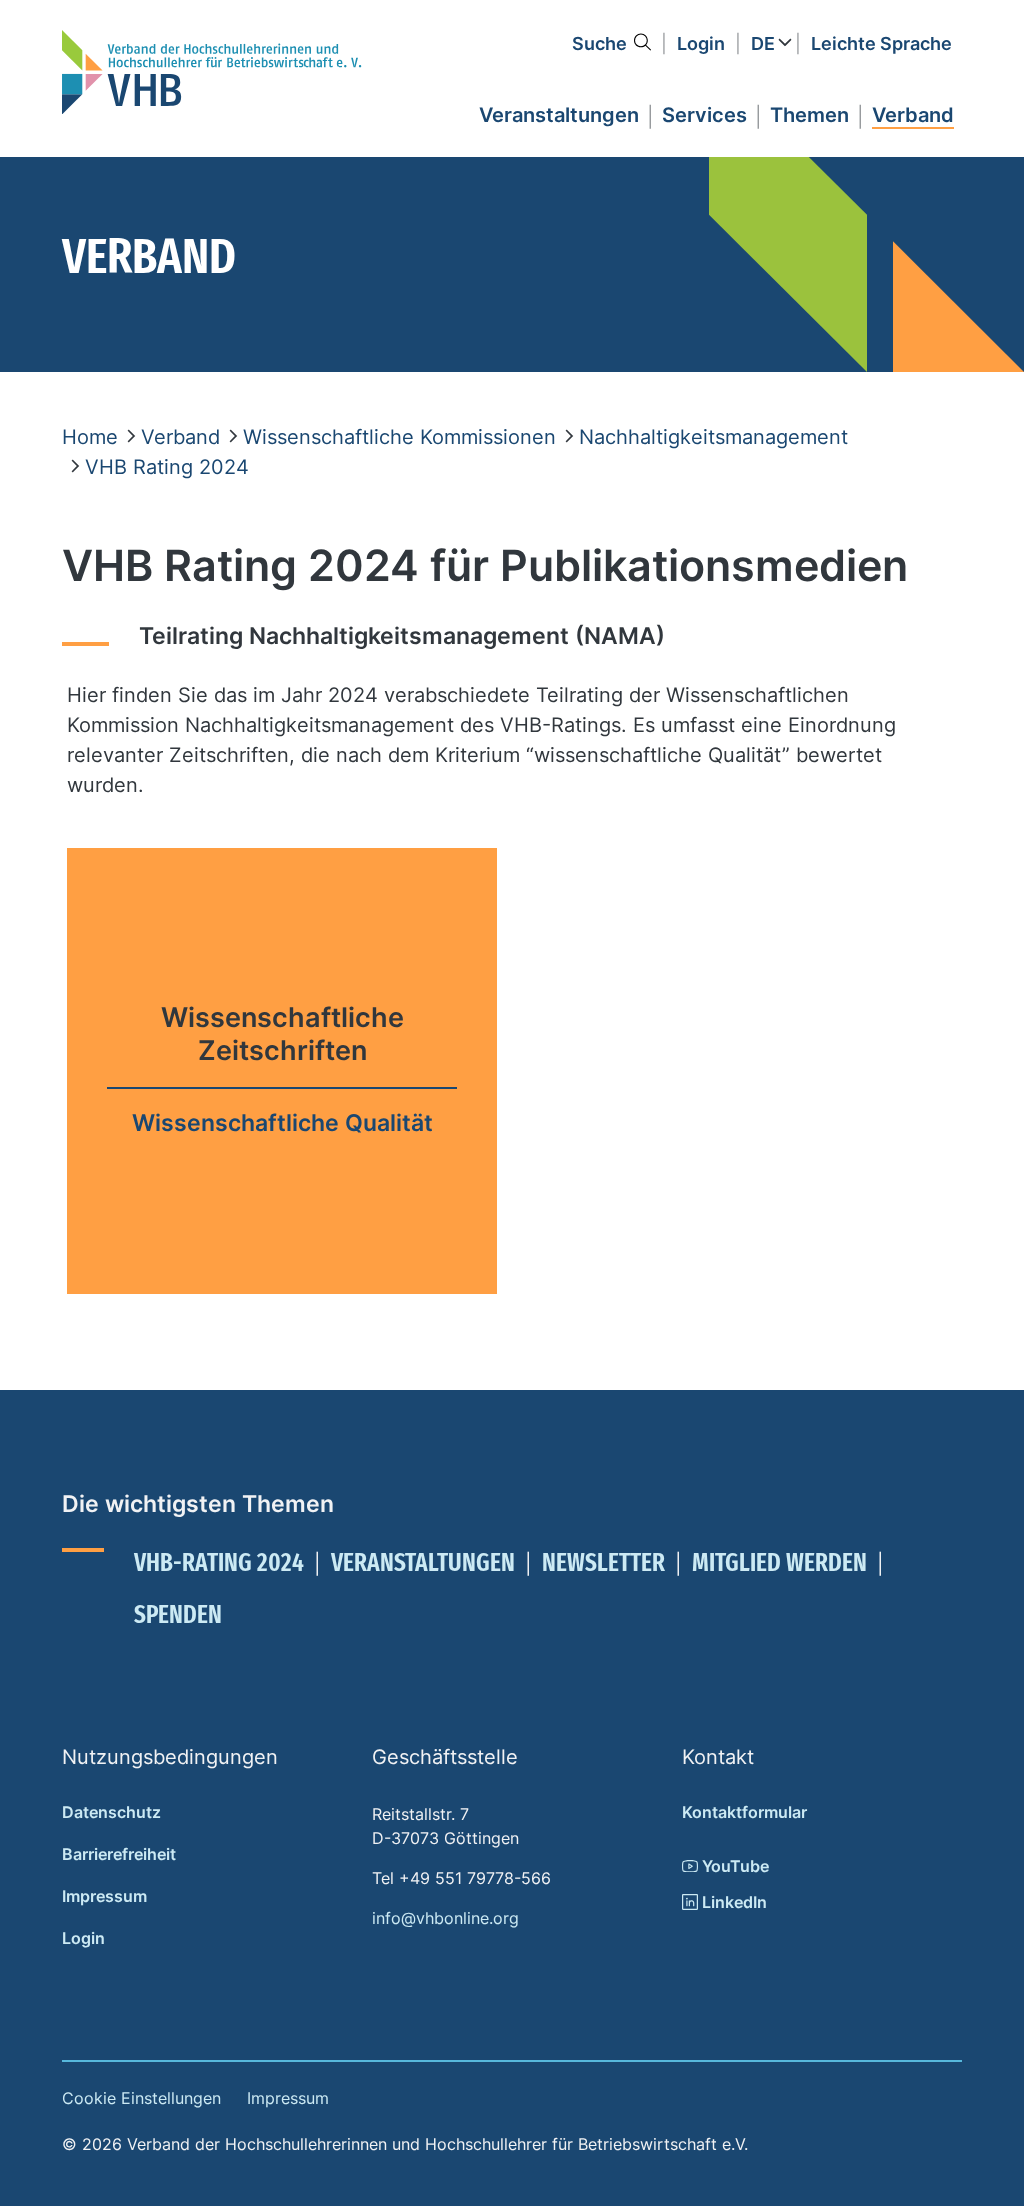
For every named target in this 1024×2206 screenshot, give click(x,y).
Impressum (104, 1896)
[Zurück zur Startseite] (212, 72)
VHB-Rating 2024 (219, 1562)
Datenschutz (111, 1812)
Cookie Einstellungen (141, 2098)
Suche (599, 43)
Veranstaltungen (423, 1562)
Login (701, 43)
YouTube (733, 1866)
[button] (559, 112)
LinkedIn (732, 1902)
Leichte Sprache (881, 43)
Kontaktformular (744, 1812)
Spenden (178, 1614)
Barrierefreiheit (119, 1854)
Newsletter (603, 1562)
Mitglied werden (779, 1562)
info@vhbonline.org (445, 1918)
